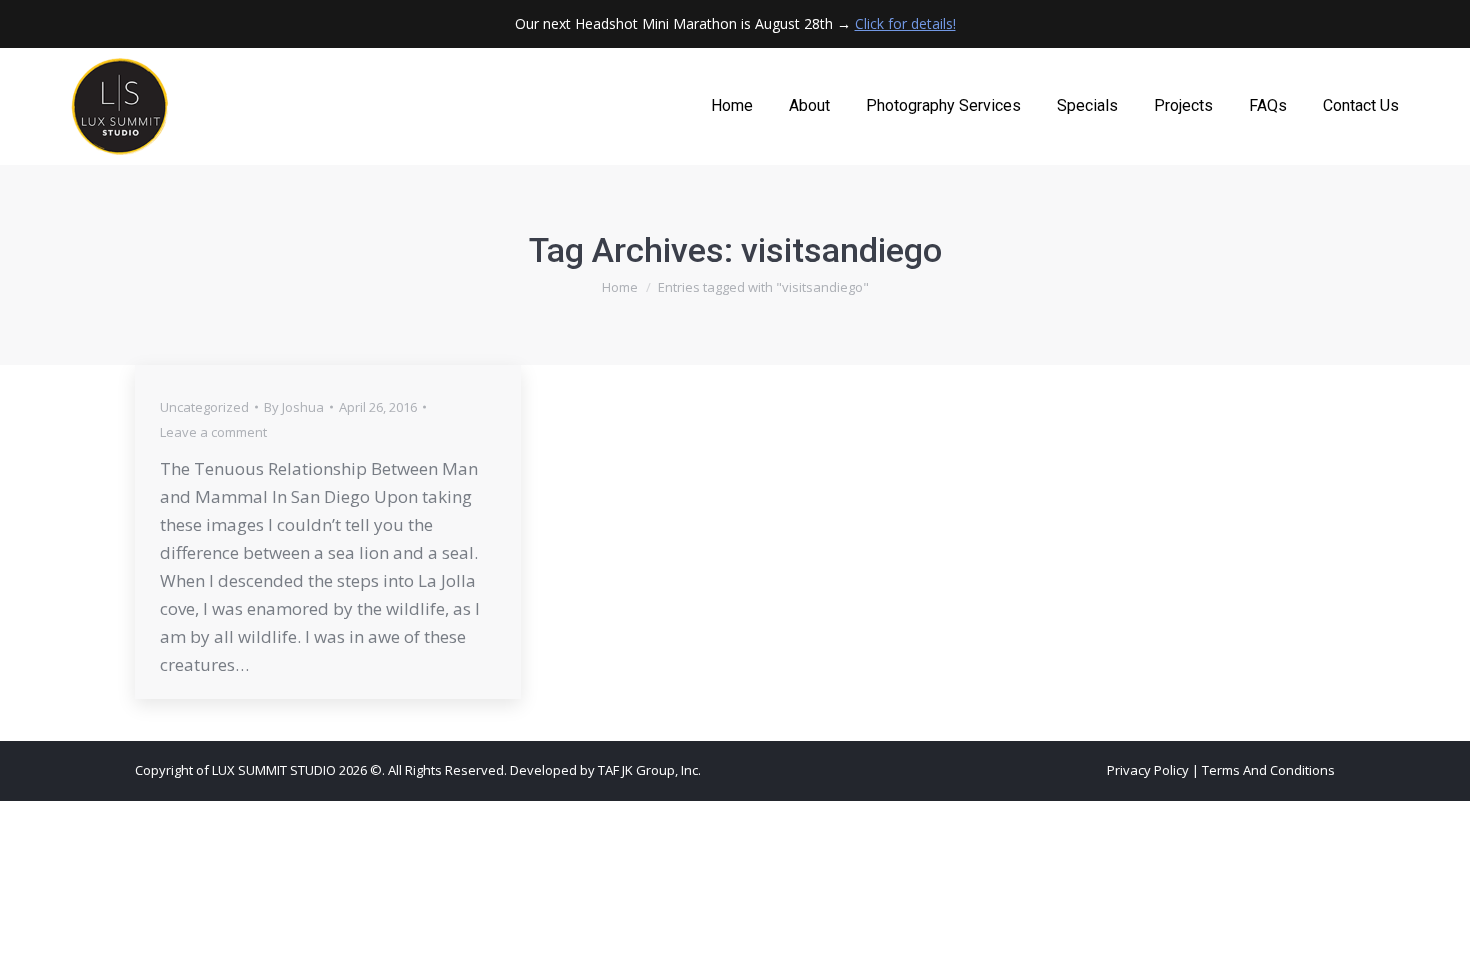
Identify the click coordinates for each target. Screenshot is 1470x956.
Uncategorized (204, 407)
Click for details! (905, 23)
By (294, 407)
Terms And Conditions (1268, 770)
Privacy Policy (1148, 770)
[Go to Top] (1440, 926)
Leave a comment (213, 432)
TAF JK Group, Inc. (649, 770)
